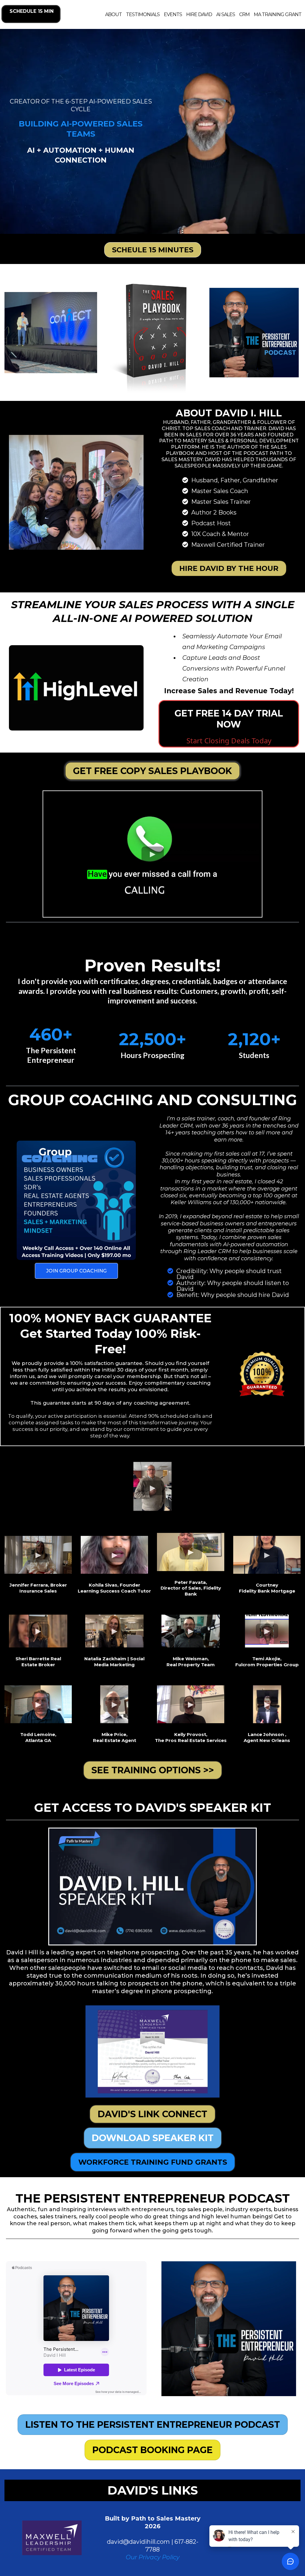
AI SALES (226, 14)
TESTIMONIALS (143, 14)
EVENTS (173, 14)
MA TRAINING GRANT (278, 14)
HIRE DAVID (199, 14)
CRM (244, 14)
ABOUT (113, 14)
